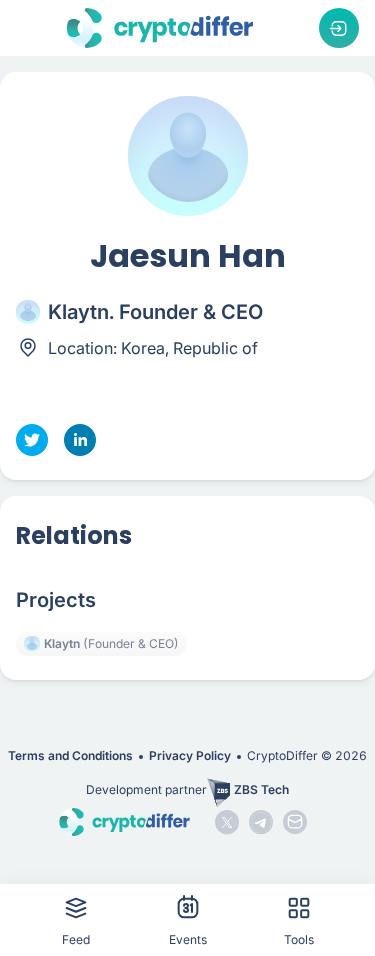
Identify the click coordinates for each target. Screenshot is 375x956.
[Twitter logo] (227, 822)
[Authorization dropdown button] (339, 28)
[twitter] (32, 440)
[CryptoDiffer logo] (160, 28)
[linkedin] (80, 440)
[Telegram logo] (261, 822)
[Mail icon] (295, 822)
